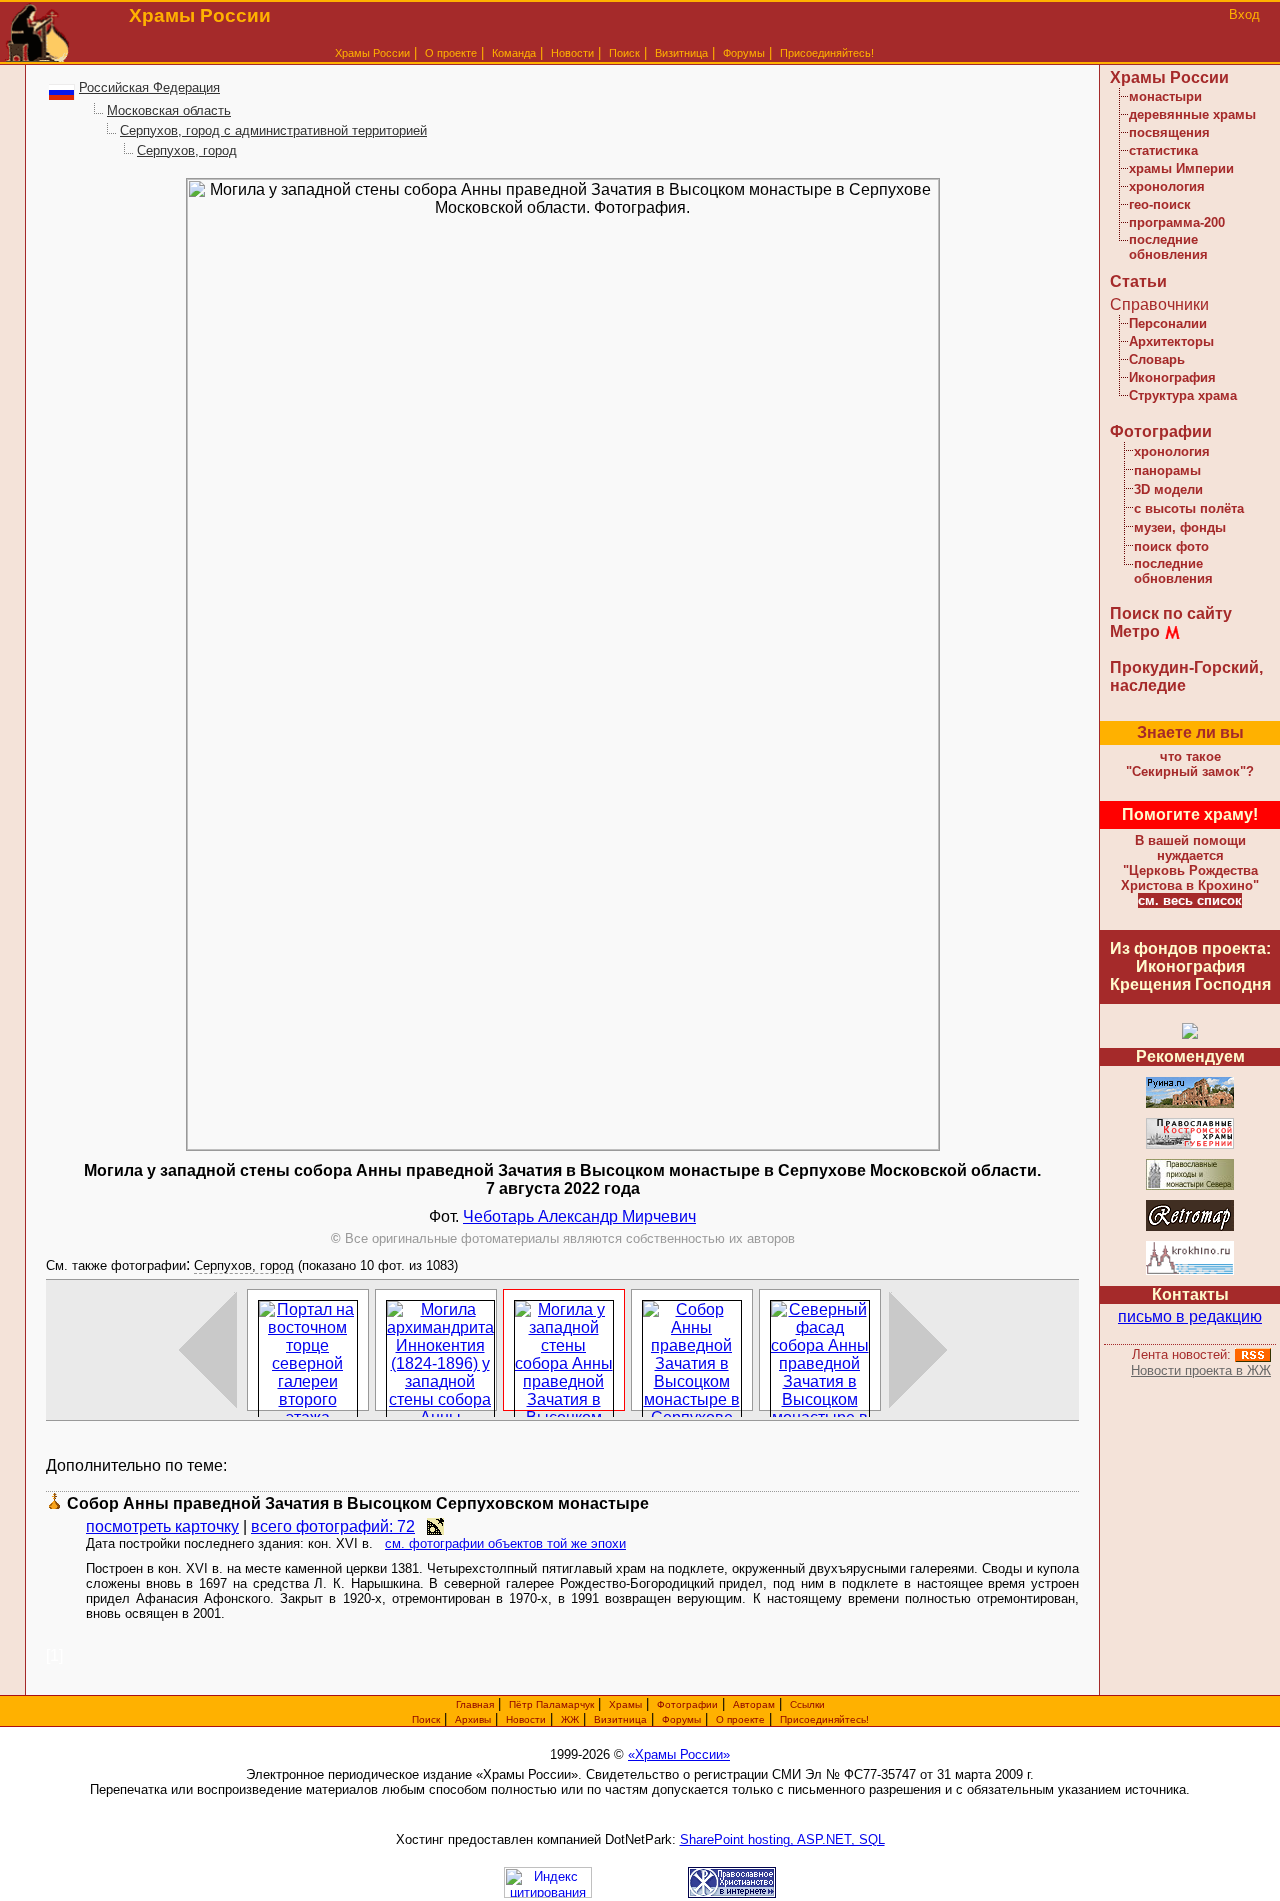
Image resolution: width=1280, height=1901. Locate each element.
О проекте (740, 1719)
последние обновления (1168, 247)
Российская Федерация (149, 87)
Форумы (744, 53)
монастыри (1165, 96)
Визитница (681, 53)
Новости (572, 53)
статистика (1163, 150)
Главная (475, 1704)
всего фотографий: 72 (333, 1526)
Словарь (1157, 359)
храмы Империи (1181, 168)
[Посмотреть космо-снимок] (435, 1526)
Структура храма (1183, 395)
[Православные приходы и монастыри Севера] (1190, 1186)
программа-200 (1177, 222)
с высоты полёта (1189, 508)
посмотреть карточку (162, 1526)
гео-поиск (1160, 204)
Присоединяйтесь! (827, 53)
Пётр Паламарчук (551, 1704)
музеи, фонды (1180, 527)
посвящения (1169, 132)
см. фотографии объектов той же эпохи (505, 1543)
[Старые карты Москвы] (1190, 1227)
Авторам (754, 1704)
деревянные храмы (1192, 114)
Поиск (624, 53)
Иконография (1172, 377)
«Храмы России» (679, 1754)
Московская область (169, 110)
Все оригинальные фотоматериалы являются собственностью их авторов (563, 1238)
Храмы (625, 1704)
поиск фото (1171, 546)
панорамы (1167, 470)
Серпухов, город (187, 150)
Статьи (1138, 281)
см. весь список (1190, 900)
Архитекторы (1171, 341)
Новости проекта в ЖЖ (1201, 1370)
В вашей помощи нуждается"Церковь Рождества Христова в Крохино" (1190, 863)
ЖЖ (570, 1719)
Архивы (473, 1719)
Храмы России (372, 53)
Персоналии (1168, 323)
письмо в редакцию (1190, 1316)
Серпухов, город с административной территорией (273, 130)
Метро (1135, 631)
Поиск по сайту (1171, 613)
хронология (1167, 186)
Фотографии (1161, 431)
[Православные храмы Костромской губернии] (1190, 1145)
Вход (1244, 14)
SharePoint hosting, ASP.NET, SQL (782, 1839)
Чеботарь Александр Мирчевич (579, 1216)
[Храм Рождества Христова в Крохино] (1190, 1271)
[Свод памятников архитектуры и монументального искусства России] (1190, 1104)
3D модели (1168, 489)
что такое (1190, 764)
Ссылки (807, 1704)
